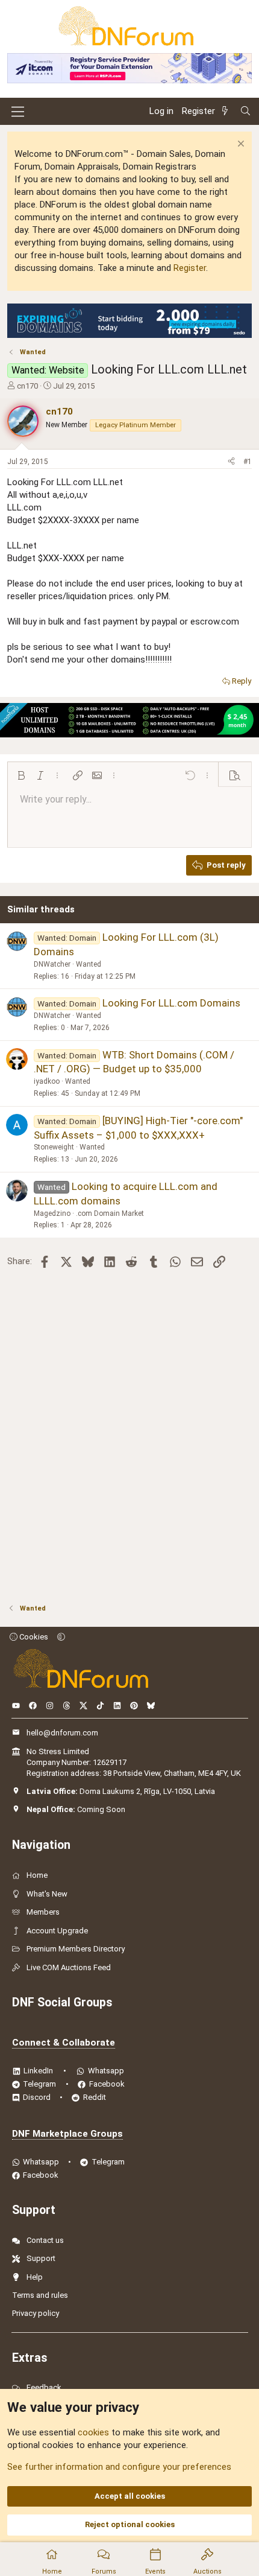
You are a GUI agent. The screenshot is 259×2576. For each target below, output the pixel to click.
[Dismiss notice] (239, 145)
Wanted (89, 964)
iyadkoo (47, 1081)
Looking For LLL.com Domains (171, 1003)
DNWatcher (52, 964)
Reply (242, 681)
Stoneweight (54, 1147)
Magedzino (52, 1213)
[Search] (245, 111)
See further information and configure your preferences (119, 2467)
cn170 (27, 386)
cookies (93, 2432)
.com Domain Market (110, 1213)
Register (190, 268)
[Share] (231, 462)
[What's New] (227, 111)
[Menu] (18, 112)
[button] (21, 775)
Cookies (33, 1637)
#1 (248, 462)
